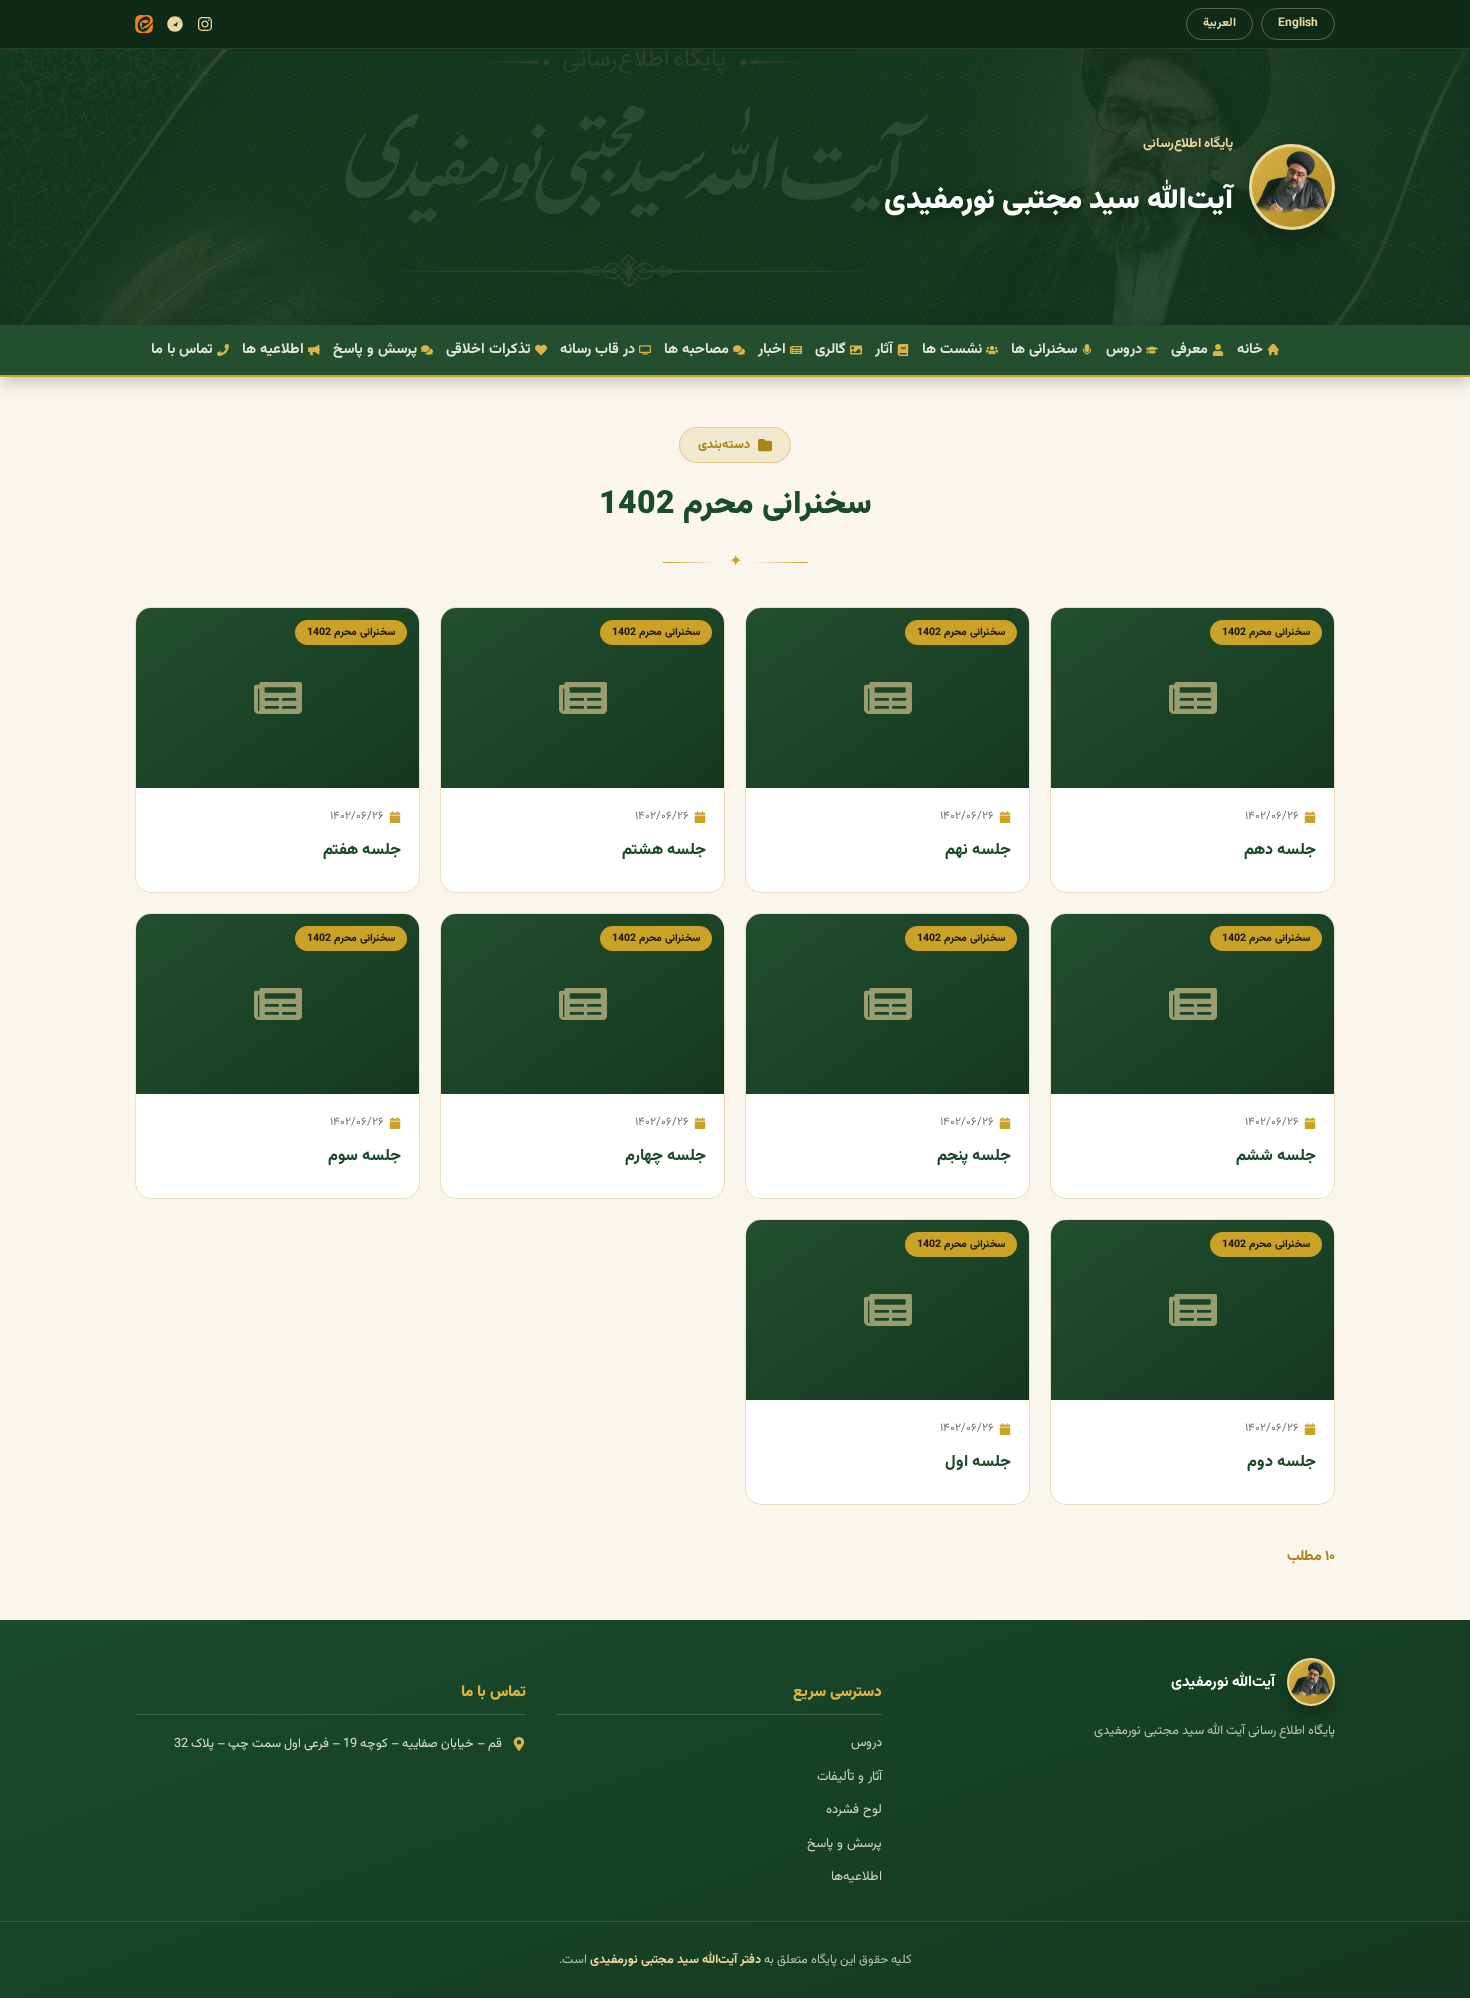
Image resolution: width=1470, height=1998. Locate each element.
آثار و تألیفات (849, 1777)
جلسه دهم (1280, 850)
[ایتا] (144, 24)
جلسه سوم (364, 1156)
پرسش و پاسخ (375, 349)
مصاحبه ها (696, 349)
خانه (1250, 349)
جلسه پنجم (974, 1156)
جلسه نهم (978, 850)
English (1298, 23)
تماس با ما (182, 349)
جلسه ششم (1276, 1156)
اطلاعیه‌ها (856, 1877)
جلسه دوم (1281, 1462)
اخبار (772, 349)
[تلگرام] (175, 24)
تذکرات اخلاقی (488, 349)
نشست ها (952, 349)
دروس (1124, 349)
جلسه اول (978, 1462)
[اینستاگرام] (205, 24)
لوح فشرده (854, 1810)
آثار (884, 349)
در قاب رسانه (597, 349)
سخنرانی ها (1044, 349)
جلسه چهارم (665, 1156)
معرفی (1189, 349)
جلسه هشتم (664, 850)
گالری (830, 349)
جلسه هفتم (362, 850)
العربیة (1219, 23)
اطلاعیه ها (273, 349)
